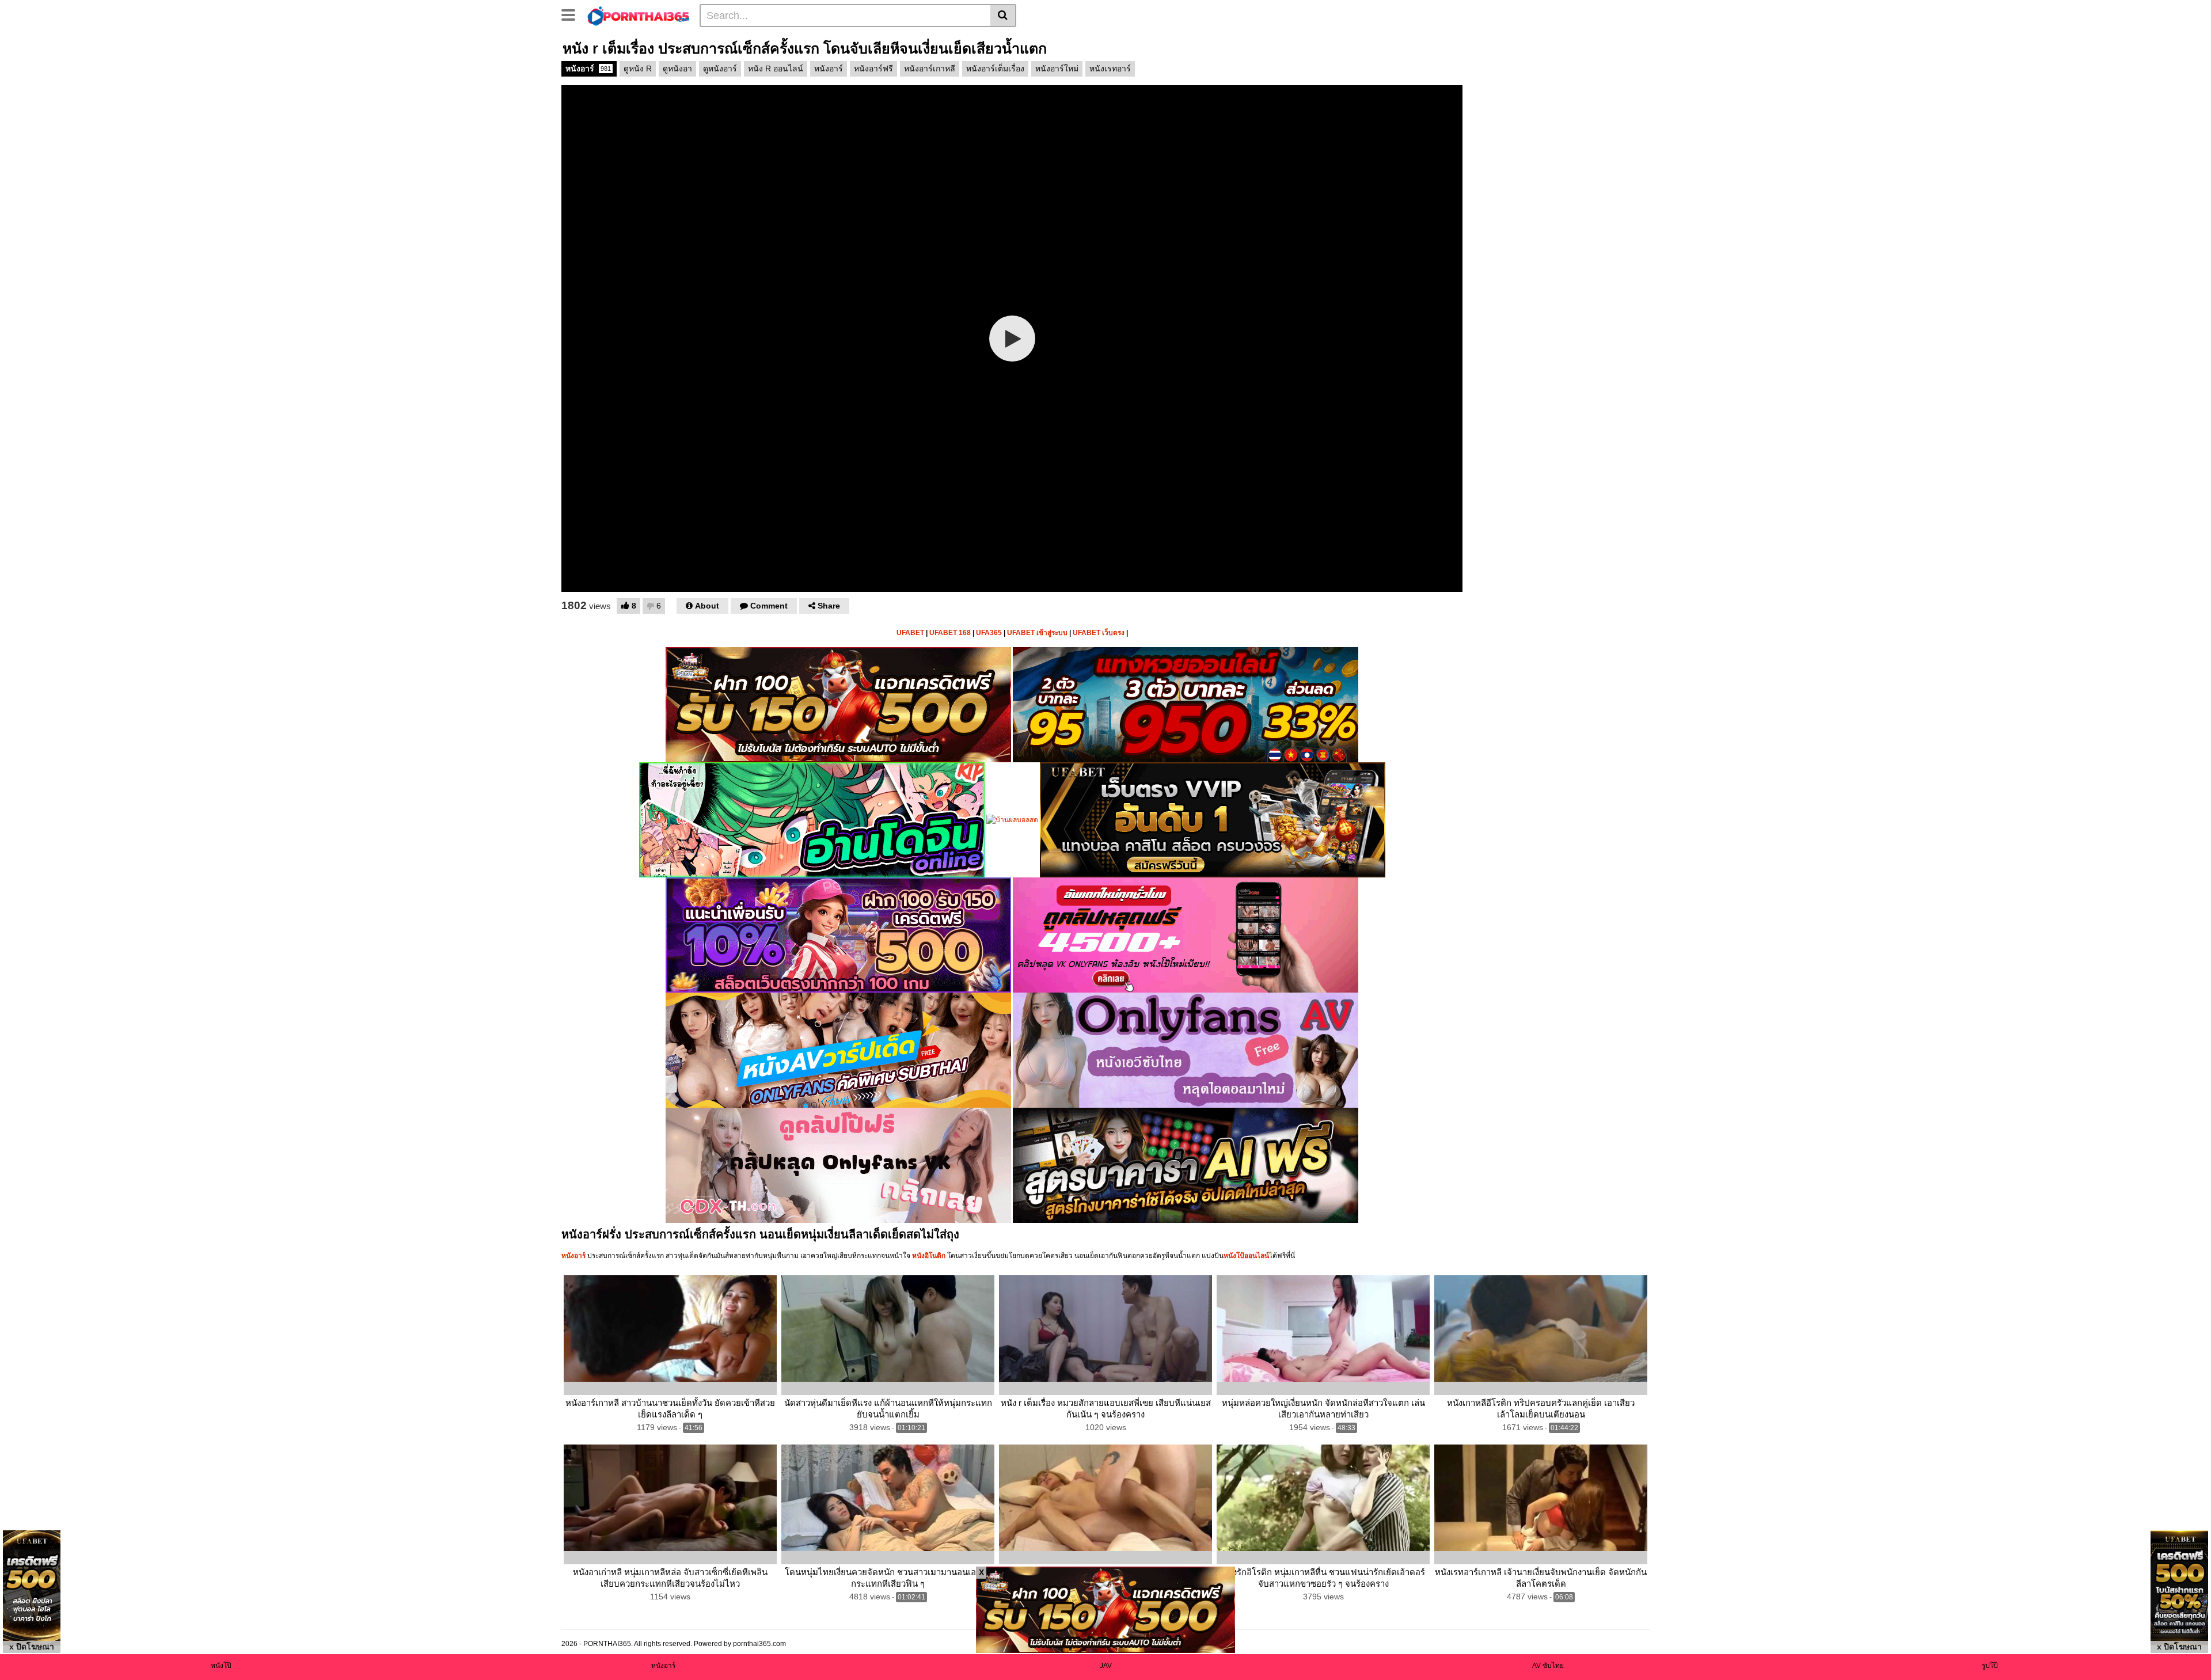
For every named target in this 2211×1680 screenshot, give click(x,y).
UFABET (910, 633)
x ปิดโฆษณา (32, 1647)
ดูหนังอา (677, 69)
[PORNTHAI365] (639, 15)
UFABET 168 (950, 633)
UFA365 (989, 633)
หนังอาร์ (588, 69)
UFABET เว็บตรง (1099, 633)
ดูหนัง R (638, 69)
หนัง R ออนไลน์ (776, 69)
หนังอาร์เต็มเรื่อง (995, 69)
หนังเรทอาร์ (1110, 69)
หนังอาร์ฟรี (873, 69)
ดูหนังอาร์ (720, 69)
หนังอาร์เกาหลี (930, 69)
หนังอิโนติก (929, 1256)
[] (1003, 16)
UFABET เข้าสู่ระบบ (1037, 633)
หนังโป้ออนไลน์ (1246, 1256)
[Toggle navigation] (573, 14)
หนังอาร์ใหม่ (1057, 69)
